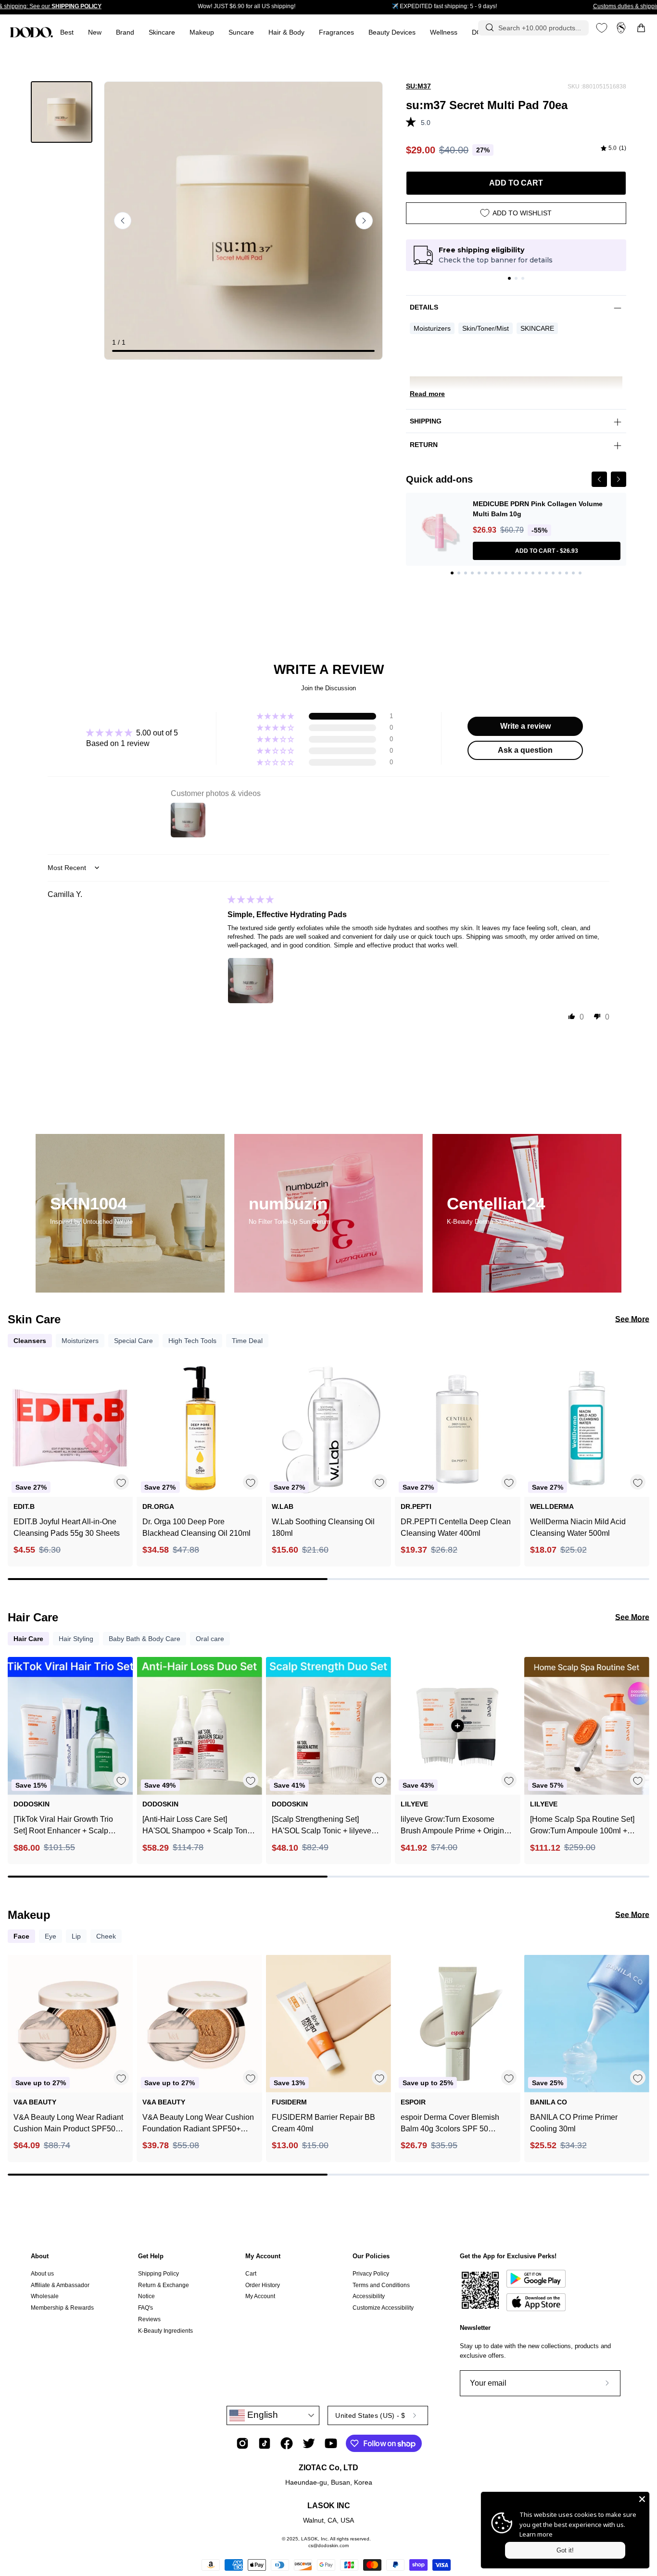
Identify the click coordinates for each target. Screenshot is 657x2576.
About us (42, 2274)
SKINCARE (537, 328)
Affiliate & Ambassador (60, 2285)
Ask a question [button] (525, 750)
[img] (613, 149)
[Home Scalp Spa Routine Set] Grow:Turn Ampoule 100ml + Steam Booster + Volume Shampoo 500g (582, 1826)
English (261, 2415)
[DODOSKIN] (31, 32)
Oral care (210, 1639)
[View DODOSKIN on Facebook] (287, 2443)
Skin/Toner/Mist (486, 328)
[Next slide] (364, 221)
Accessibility (369, 2296)
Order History (263, 2285)
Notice (146, 2296)
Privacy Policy (371, 2274)
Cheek (106, 1936)
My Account (263, 2256)
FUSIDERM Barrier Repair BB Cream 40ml (323, 2123)
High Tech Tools (192, 1341)
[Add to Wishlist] (121, 1482)
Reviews (149, 2319)
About (40, 2256)
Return (424, 445)
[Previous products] (16, 1449)
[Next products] (641, 1449)
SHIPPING (426, 421)
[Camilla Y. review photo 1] (251, 981)
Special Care (133, 1341)
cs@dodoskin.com (328, 2545)
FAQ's (145, 2308)
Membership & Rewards (62, 2308)
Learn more (536, 2534)
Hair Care (28, 1639)
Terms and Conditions (381, 2285)
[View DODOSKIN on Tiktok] (265, 2443)
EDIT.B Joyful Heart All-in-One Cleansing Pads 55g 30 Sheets (67, 1527)
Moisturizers (432, 328)
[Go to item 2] (516, 278)
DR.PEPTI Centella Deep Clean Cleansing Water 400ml (456, 1527)
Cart (251, 2274)
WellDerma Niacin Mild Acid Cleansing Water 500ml (578, 1527)
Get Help (151, 2256)
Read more (427, 394)
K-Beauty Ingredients (165, 2330)
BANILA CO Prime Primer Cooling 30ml (574, 2123)
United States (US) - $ (370, 2415)
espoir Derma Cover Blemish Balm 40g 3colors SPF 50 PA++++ (450, 2124)
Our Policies (371, 2256)
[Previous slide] (123, 221)
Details (424, 307)
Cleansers (30, 1341)
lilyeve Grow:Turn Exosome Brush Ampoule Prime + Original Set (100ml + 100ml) (455, 1826)
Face (21, 1936)
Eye (51, 1936)
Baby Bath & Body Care (145, 1639)
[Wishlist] (602, 28)
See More (632, 1319)
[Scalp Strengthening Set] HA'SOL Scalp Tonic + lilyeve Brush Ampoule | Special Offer (323, 1826)
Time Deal (247, 1341)
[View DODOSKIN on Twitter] (309, 2443)
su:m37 (418, 86)
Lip (76, 1936)
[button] (336, 32)
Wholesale (45, 2296)
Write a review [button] (525, 726)
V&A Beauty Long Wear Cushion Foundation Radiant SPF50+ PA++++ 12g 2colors (198, 2124)
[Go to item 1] (509, 278)
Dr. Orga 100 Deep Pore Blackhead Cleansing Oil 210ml (196, 1527)
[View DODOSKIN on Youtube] (331, 2443)
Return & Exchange (164, 2285)
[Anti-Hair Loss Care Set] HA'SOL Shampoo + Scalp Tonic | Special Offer (198, 1826)
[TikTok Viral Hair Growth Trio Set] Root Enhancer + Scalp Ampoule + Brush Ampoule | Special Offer (63, 1826)
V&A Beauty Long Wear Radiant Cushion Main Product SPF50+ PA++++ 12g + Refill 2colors (68, 2124)
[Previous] (599, 479)
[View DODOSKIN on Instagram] (242, 2443)
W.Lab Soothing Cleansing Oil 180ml (323, 1527)
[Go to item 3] (523, 278)
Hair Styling (76, 1639)
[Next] (619, 479)
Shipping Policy (158, 2274)
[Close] (642, 2499)
